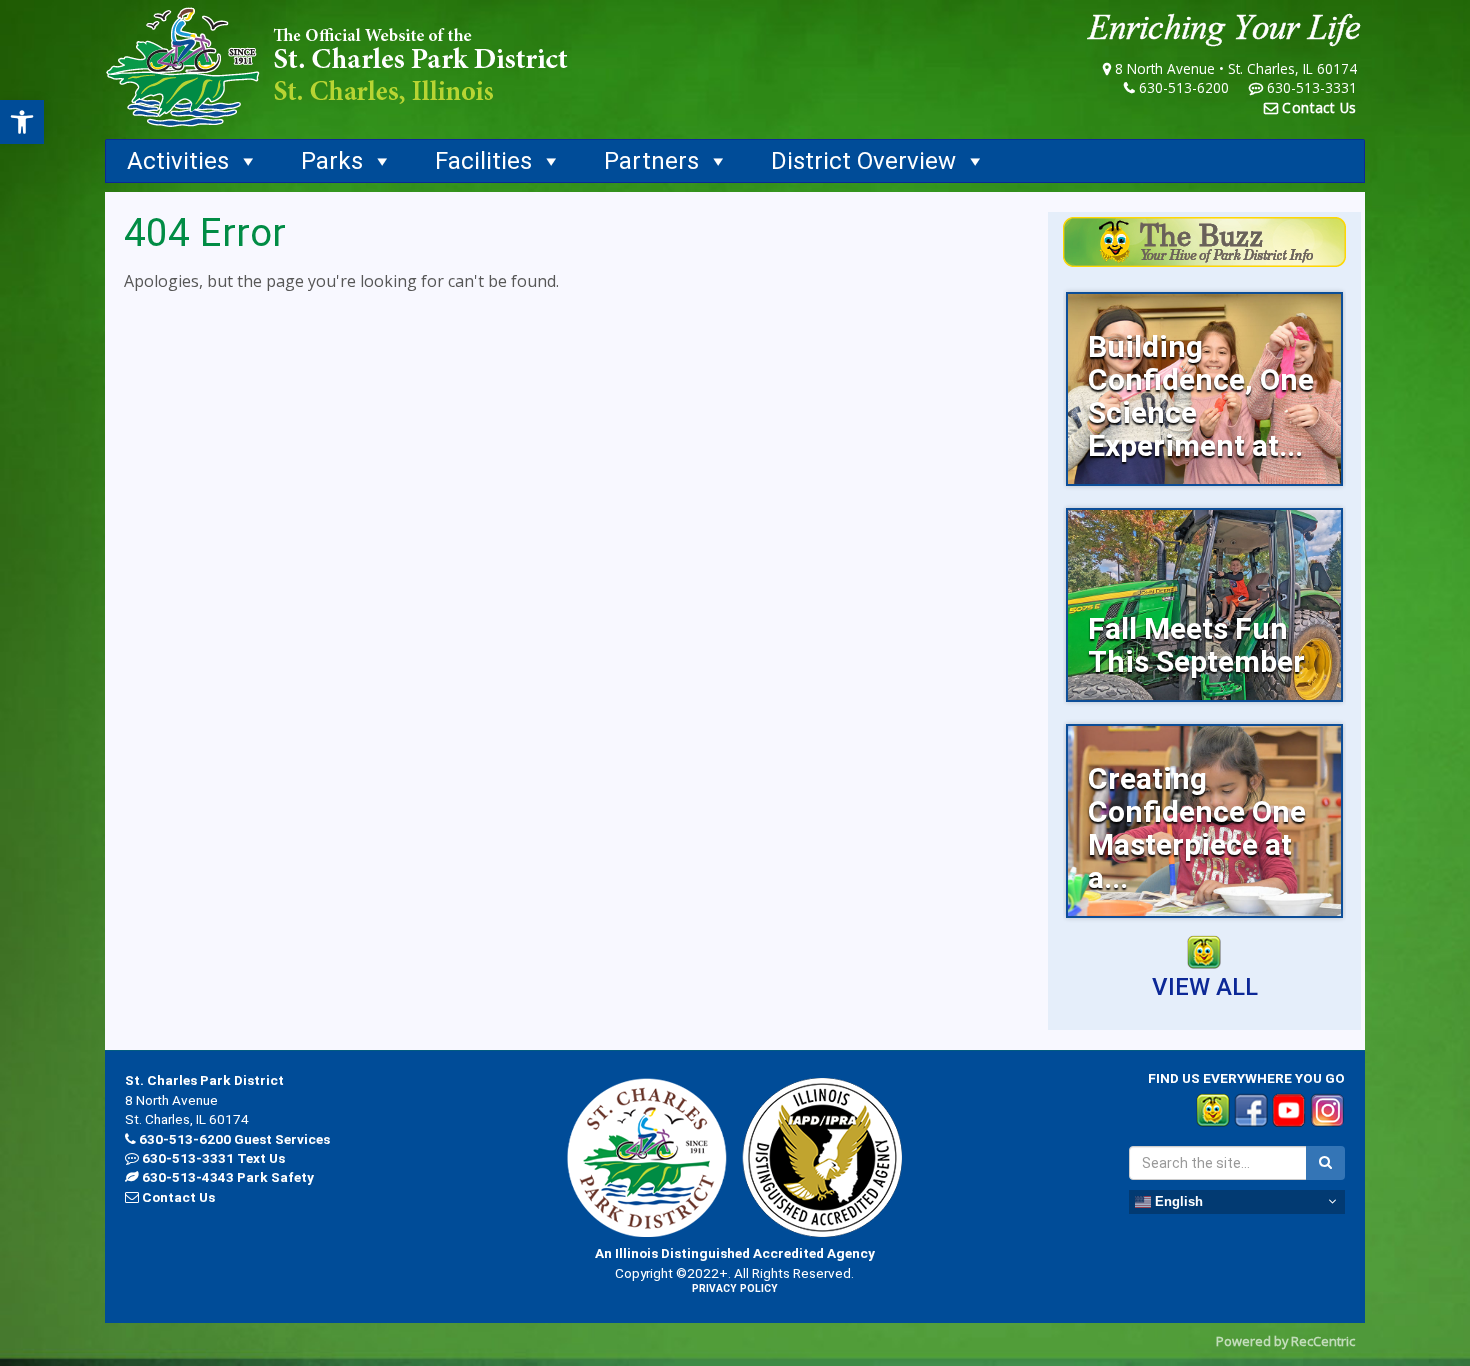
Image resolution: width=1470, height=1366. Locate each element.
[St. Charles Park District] (337, 67)
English (1177, 1200)
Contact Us (1319, 107)
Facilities (483, 161)
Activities (178, 161)
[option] (1204, 389)
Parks (332, 161)
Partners (651, 161)
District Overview (863, 161)
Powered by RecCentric (1285, 1341)
